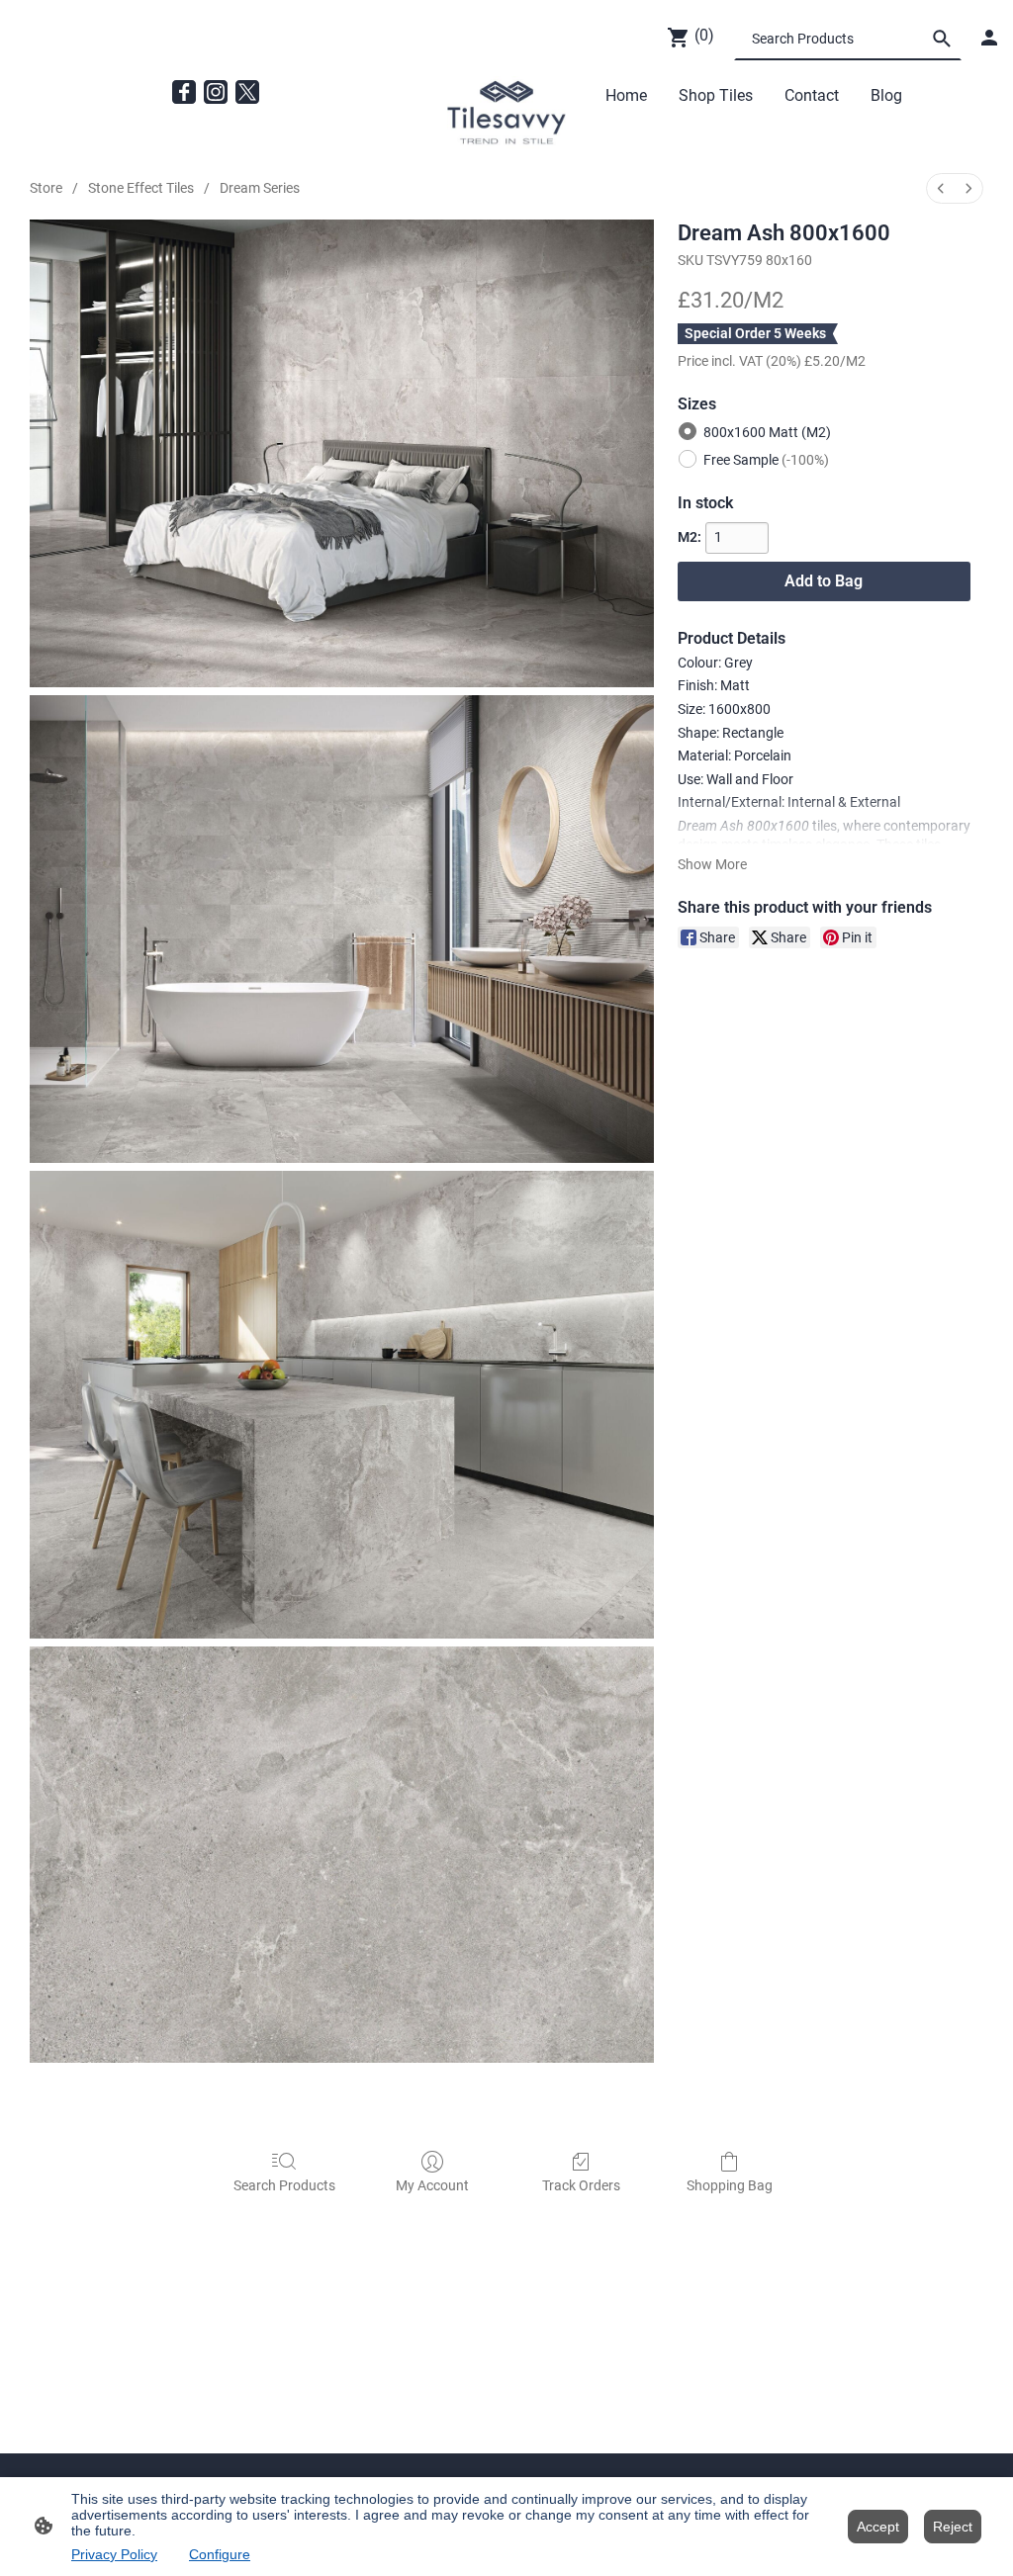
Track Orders (581, 2185)
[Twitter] (247, 92)
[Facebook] (184, 92)
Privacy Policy (114, 2554)
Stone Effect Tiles (141, 188)
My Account (432, 2185)
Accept (878, 2527)
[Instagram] (216, 92)
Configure (220, 2554)
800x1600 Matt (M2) (767, 432)
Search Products (284, 2185)
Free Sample (766, 460)
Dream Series (260, 188)
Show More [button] (712, 864)
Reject (953, 2527)
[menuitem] (941, 188)
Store (46, 188)
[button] (942, 39)
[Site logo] (506, 113)
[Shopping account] (989, 38)
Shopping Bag (730, 2185)
